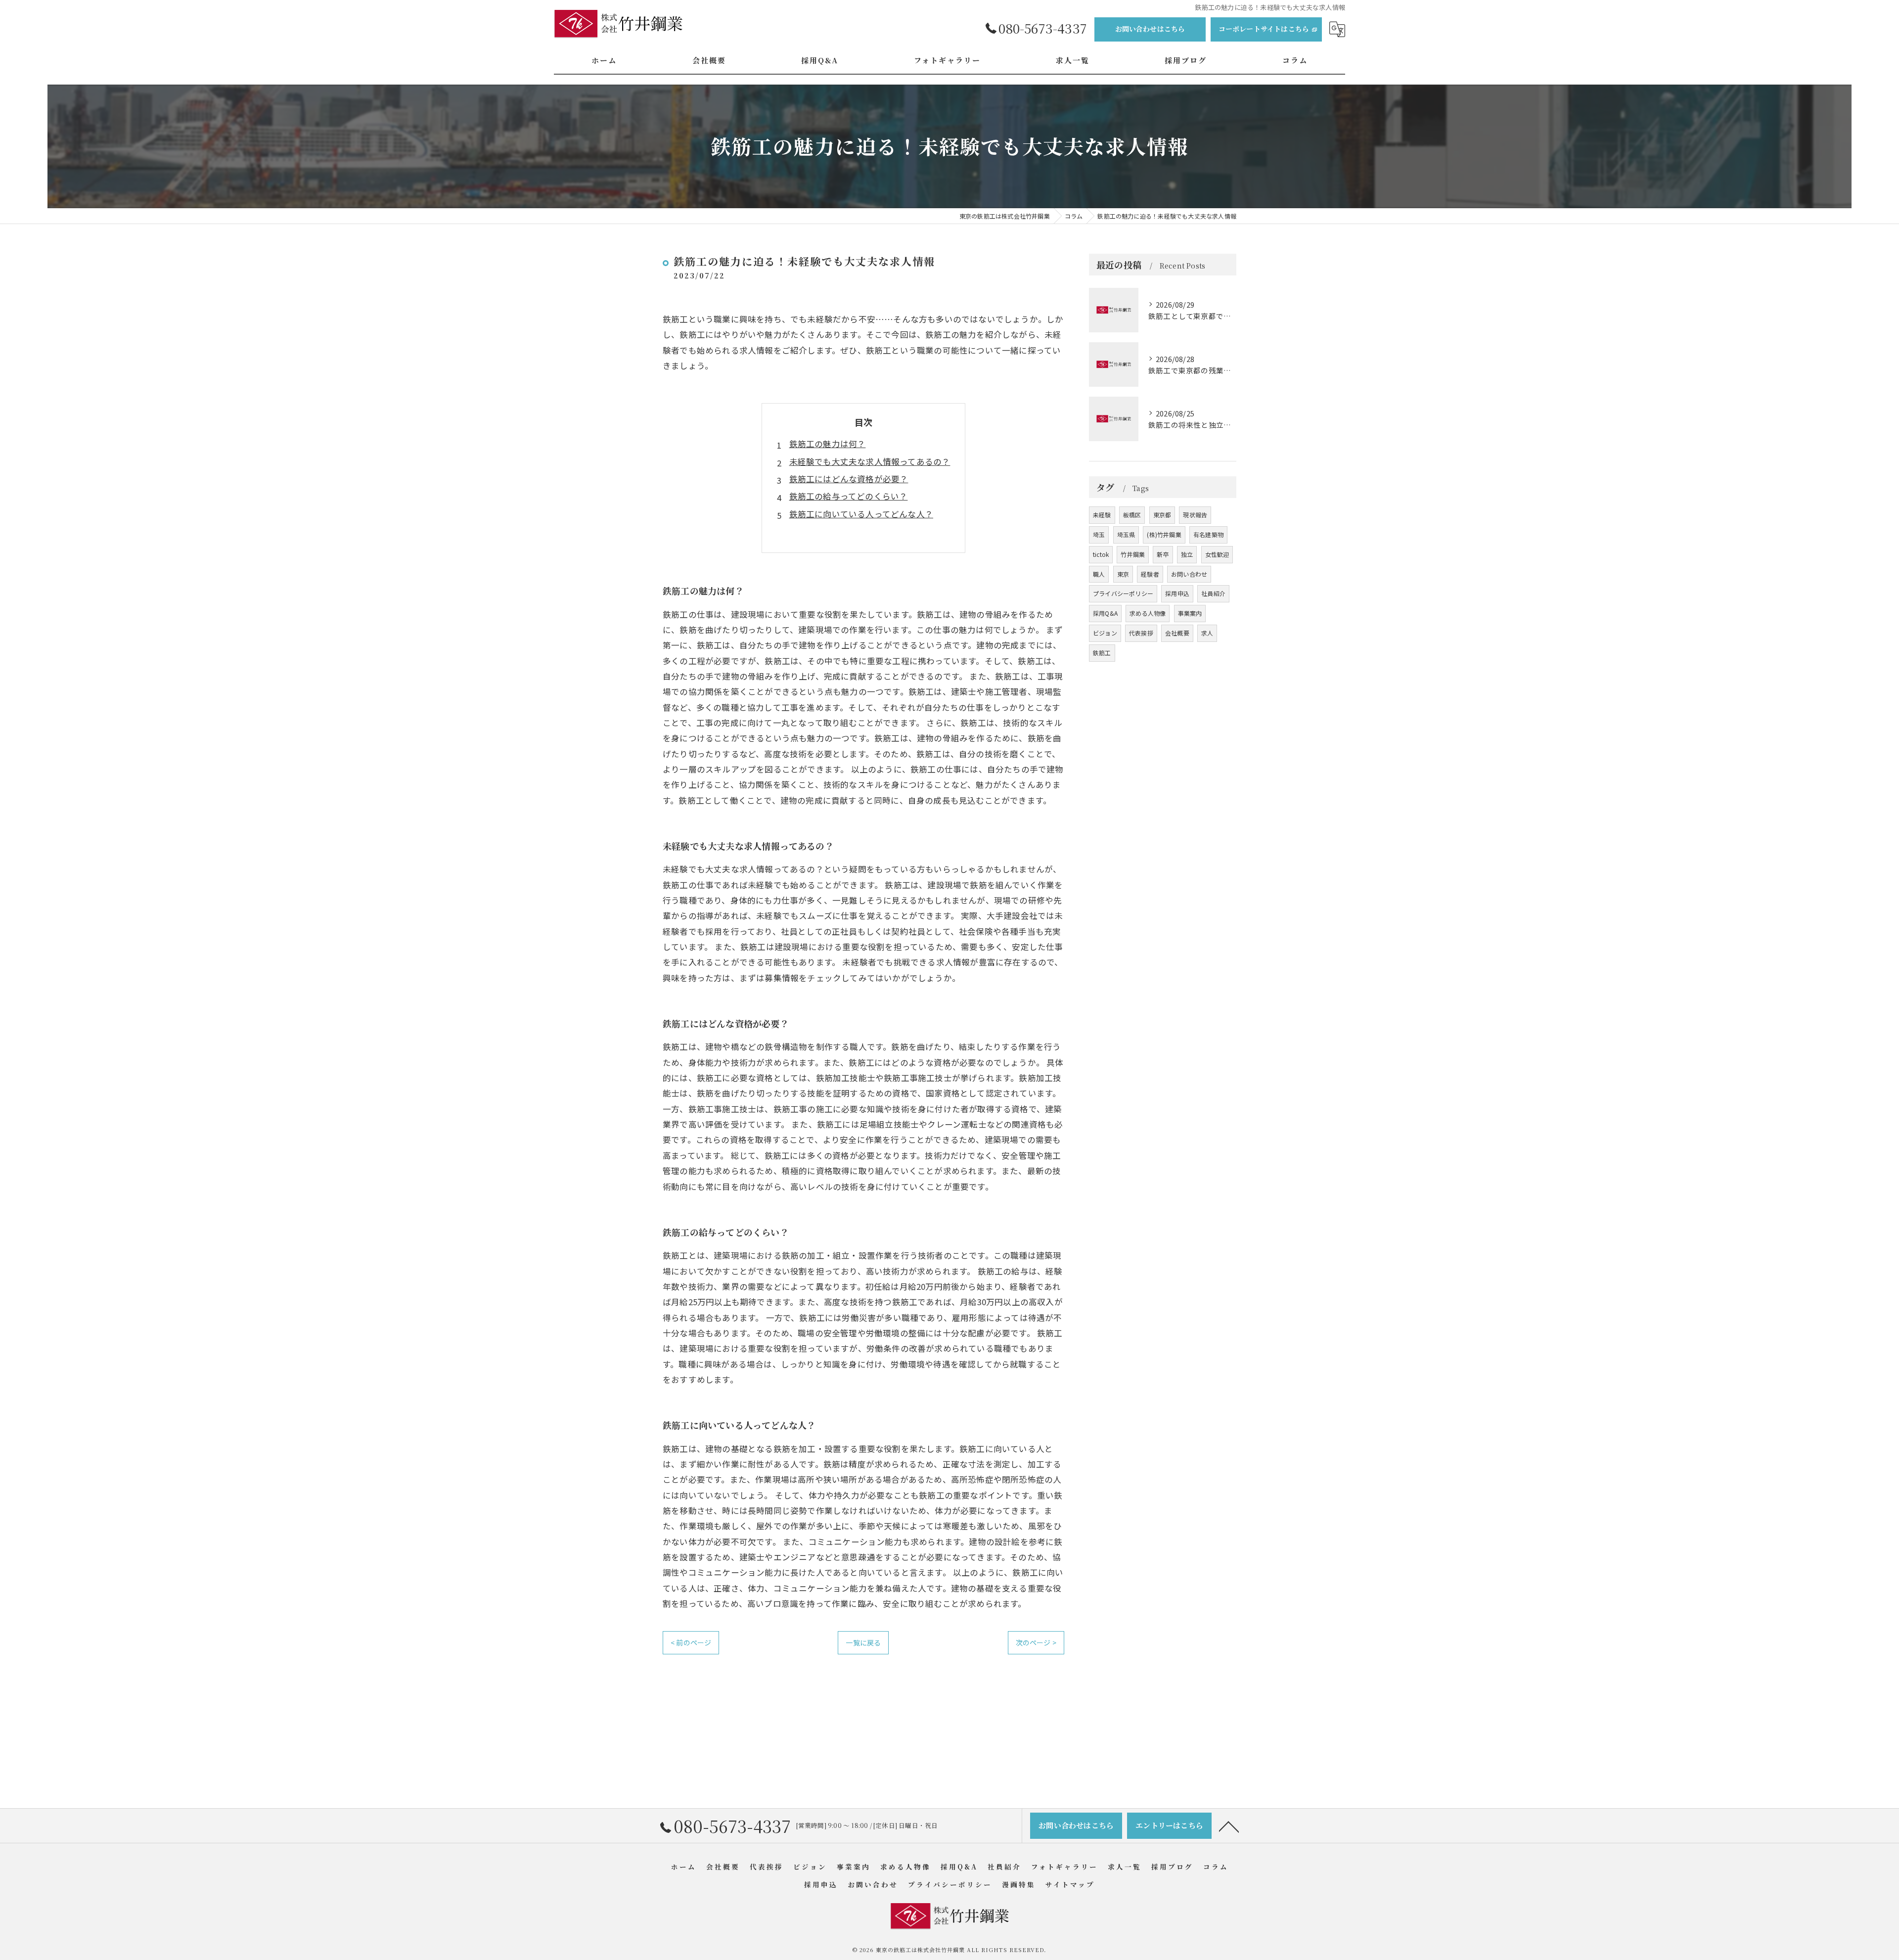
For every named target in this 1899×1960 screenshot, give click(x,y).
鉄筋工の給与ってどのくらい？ (849, 496)
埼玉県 (1126, 534)
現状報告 (1195, 515)
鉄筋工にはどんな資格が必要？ (849, 479)
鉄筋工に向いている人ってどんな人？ (861, 514)
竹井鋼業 (1133, 554)
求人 (1207, 633)
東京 (1123, 574)
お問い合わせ (1189, 574)
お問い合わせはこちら (1150, 29)
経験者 (1150, 574)
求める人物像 (1148, 613)
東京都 (1162, 515)
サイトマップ (1070, 1884)
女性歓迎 (1217, 554)
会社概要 (1177, 633)
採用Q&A (1105, 613)
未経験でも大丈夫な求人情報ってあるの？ (870, 461)
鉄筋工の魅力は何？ (828, 444)
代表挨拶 (1141, 633)
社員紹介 (1213, 593)
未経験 (1102, 515)
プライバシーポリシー (1123, 593)
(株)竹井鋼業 (1164, 534)
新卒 (1163, 554)
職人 (1099, 574)
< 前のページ (691, 1642)
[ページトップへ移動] (1229, 1826)
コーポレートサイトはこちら (1264, 29)
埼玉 (1099, 534)
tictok (1101, 554)
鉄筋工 (1102, 653)
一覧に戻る (863, 1642)
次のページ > (1036, 1642)
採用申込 (1177, 593)
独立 (1187, 554)
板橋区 (1132, 515)
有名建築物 (1208, 534)
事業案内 (1190, 613)
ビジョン (1105, 633)
